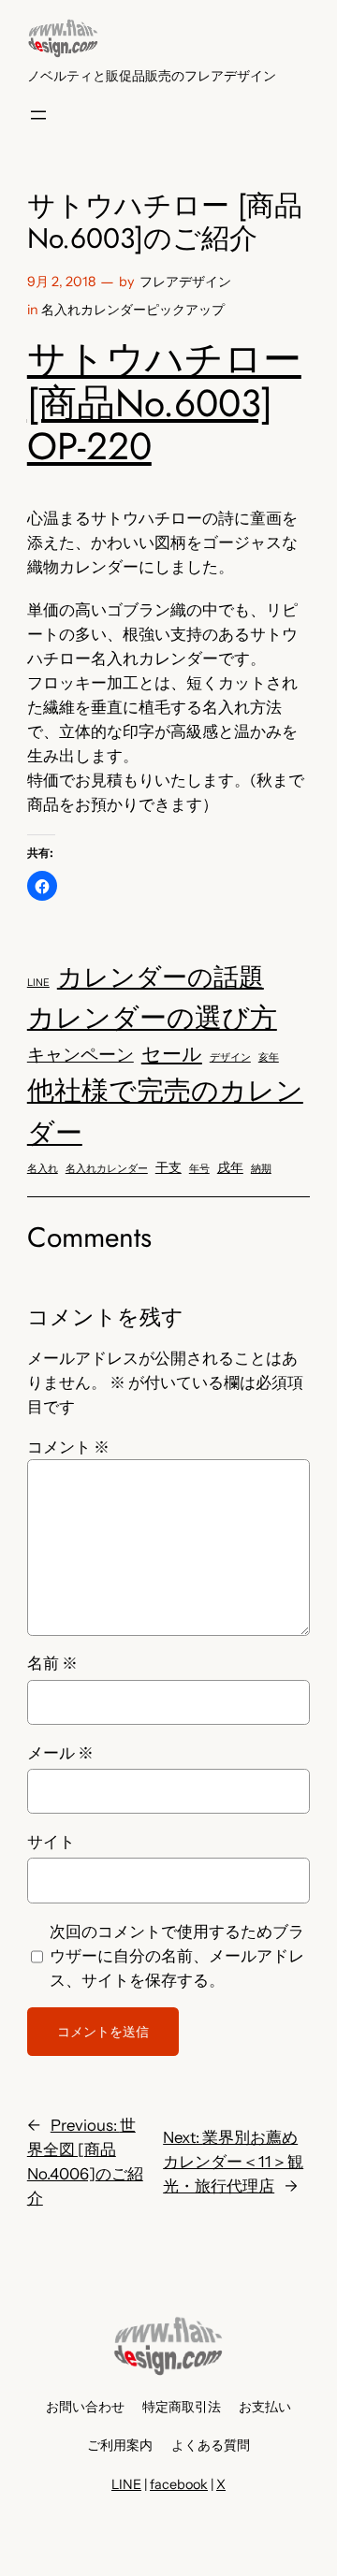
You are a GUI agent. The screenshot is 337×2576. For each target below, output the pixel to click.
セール (172, 1054)
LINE (38, 983)
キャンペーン (81, 1055)
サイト (51, 1842)
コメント (68, 1447)
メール (60, 1753)
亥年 (269, 1057)
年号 (199, 1169)
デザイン (230, 1057)
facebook (179, 2484)
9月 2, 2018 (61, 282)
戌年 (230, 1167)
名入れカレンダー (107, 1169)
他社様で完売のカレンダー (165, 1111)
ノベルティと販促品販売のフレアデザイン (152, 76)
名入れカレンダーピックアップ (133, 310)
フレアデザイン (185, 282)
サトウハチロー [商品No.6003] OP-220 (164, 403)
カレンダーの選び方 (152, 1017)
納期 (261, 1169)
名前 (52, 1663)
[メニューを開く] (38, 115)
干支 (168, 1167)
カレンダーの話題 (161, 977)
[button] (42, 886)
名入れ (43, 1169)
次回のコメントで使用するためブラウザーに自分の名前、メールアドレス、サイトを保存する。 (177, 1956)
